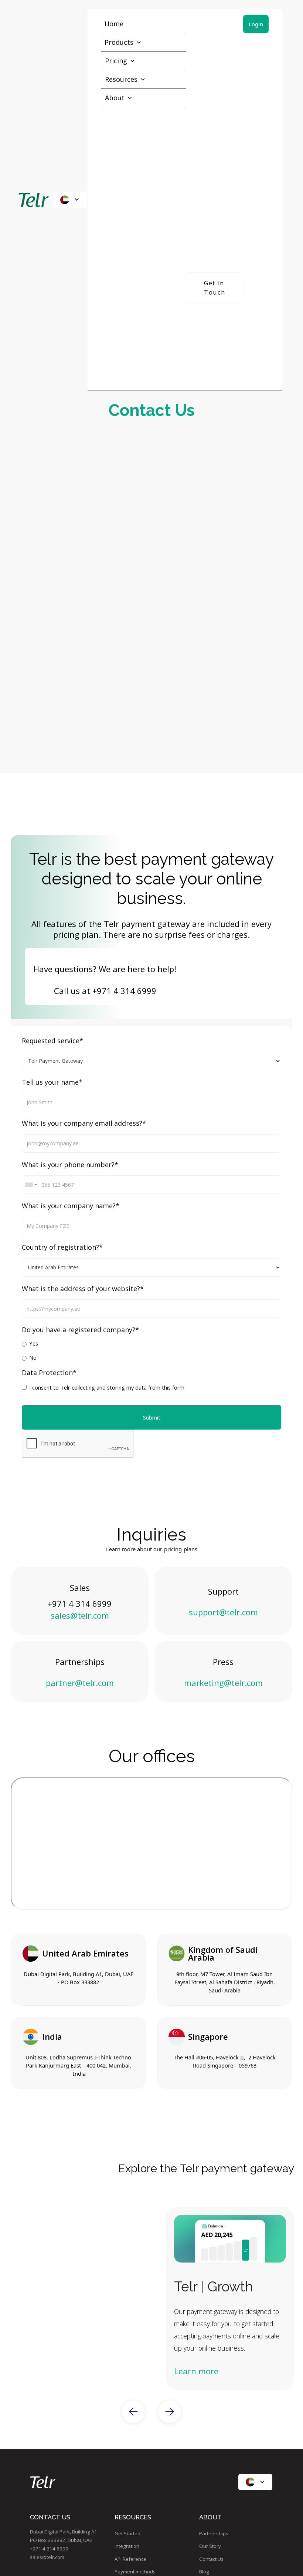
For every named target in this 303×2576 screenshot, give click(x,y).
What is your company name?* (71, 1206)
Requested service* (52, 1041)
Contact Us (211, 2559)
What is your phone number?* (70, 1165)
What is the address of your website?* (83, 1289)
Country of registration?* (62, 1247)
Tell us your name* (52, 1082)
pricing (173, 1549)
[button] (70, 200)
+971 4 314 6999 (124, 991)
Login (256, 24)
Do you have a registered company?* (80, 1330)
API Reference (130, 2559)
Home (114, 24)
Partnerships (214, 2533)
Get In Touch (215, 288)
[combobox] (31, 1185)
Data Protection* (49, 1373)
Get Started (127, 2533)
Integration (127, 2546)
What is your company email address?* (84, 1124)
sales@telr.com (80, 1615)
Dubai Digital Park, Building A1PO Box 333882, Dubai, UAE (64, 2536)
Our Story (210, 2546)
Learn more (196, 2371)
